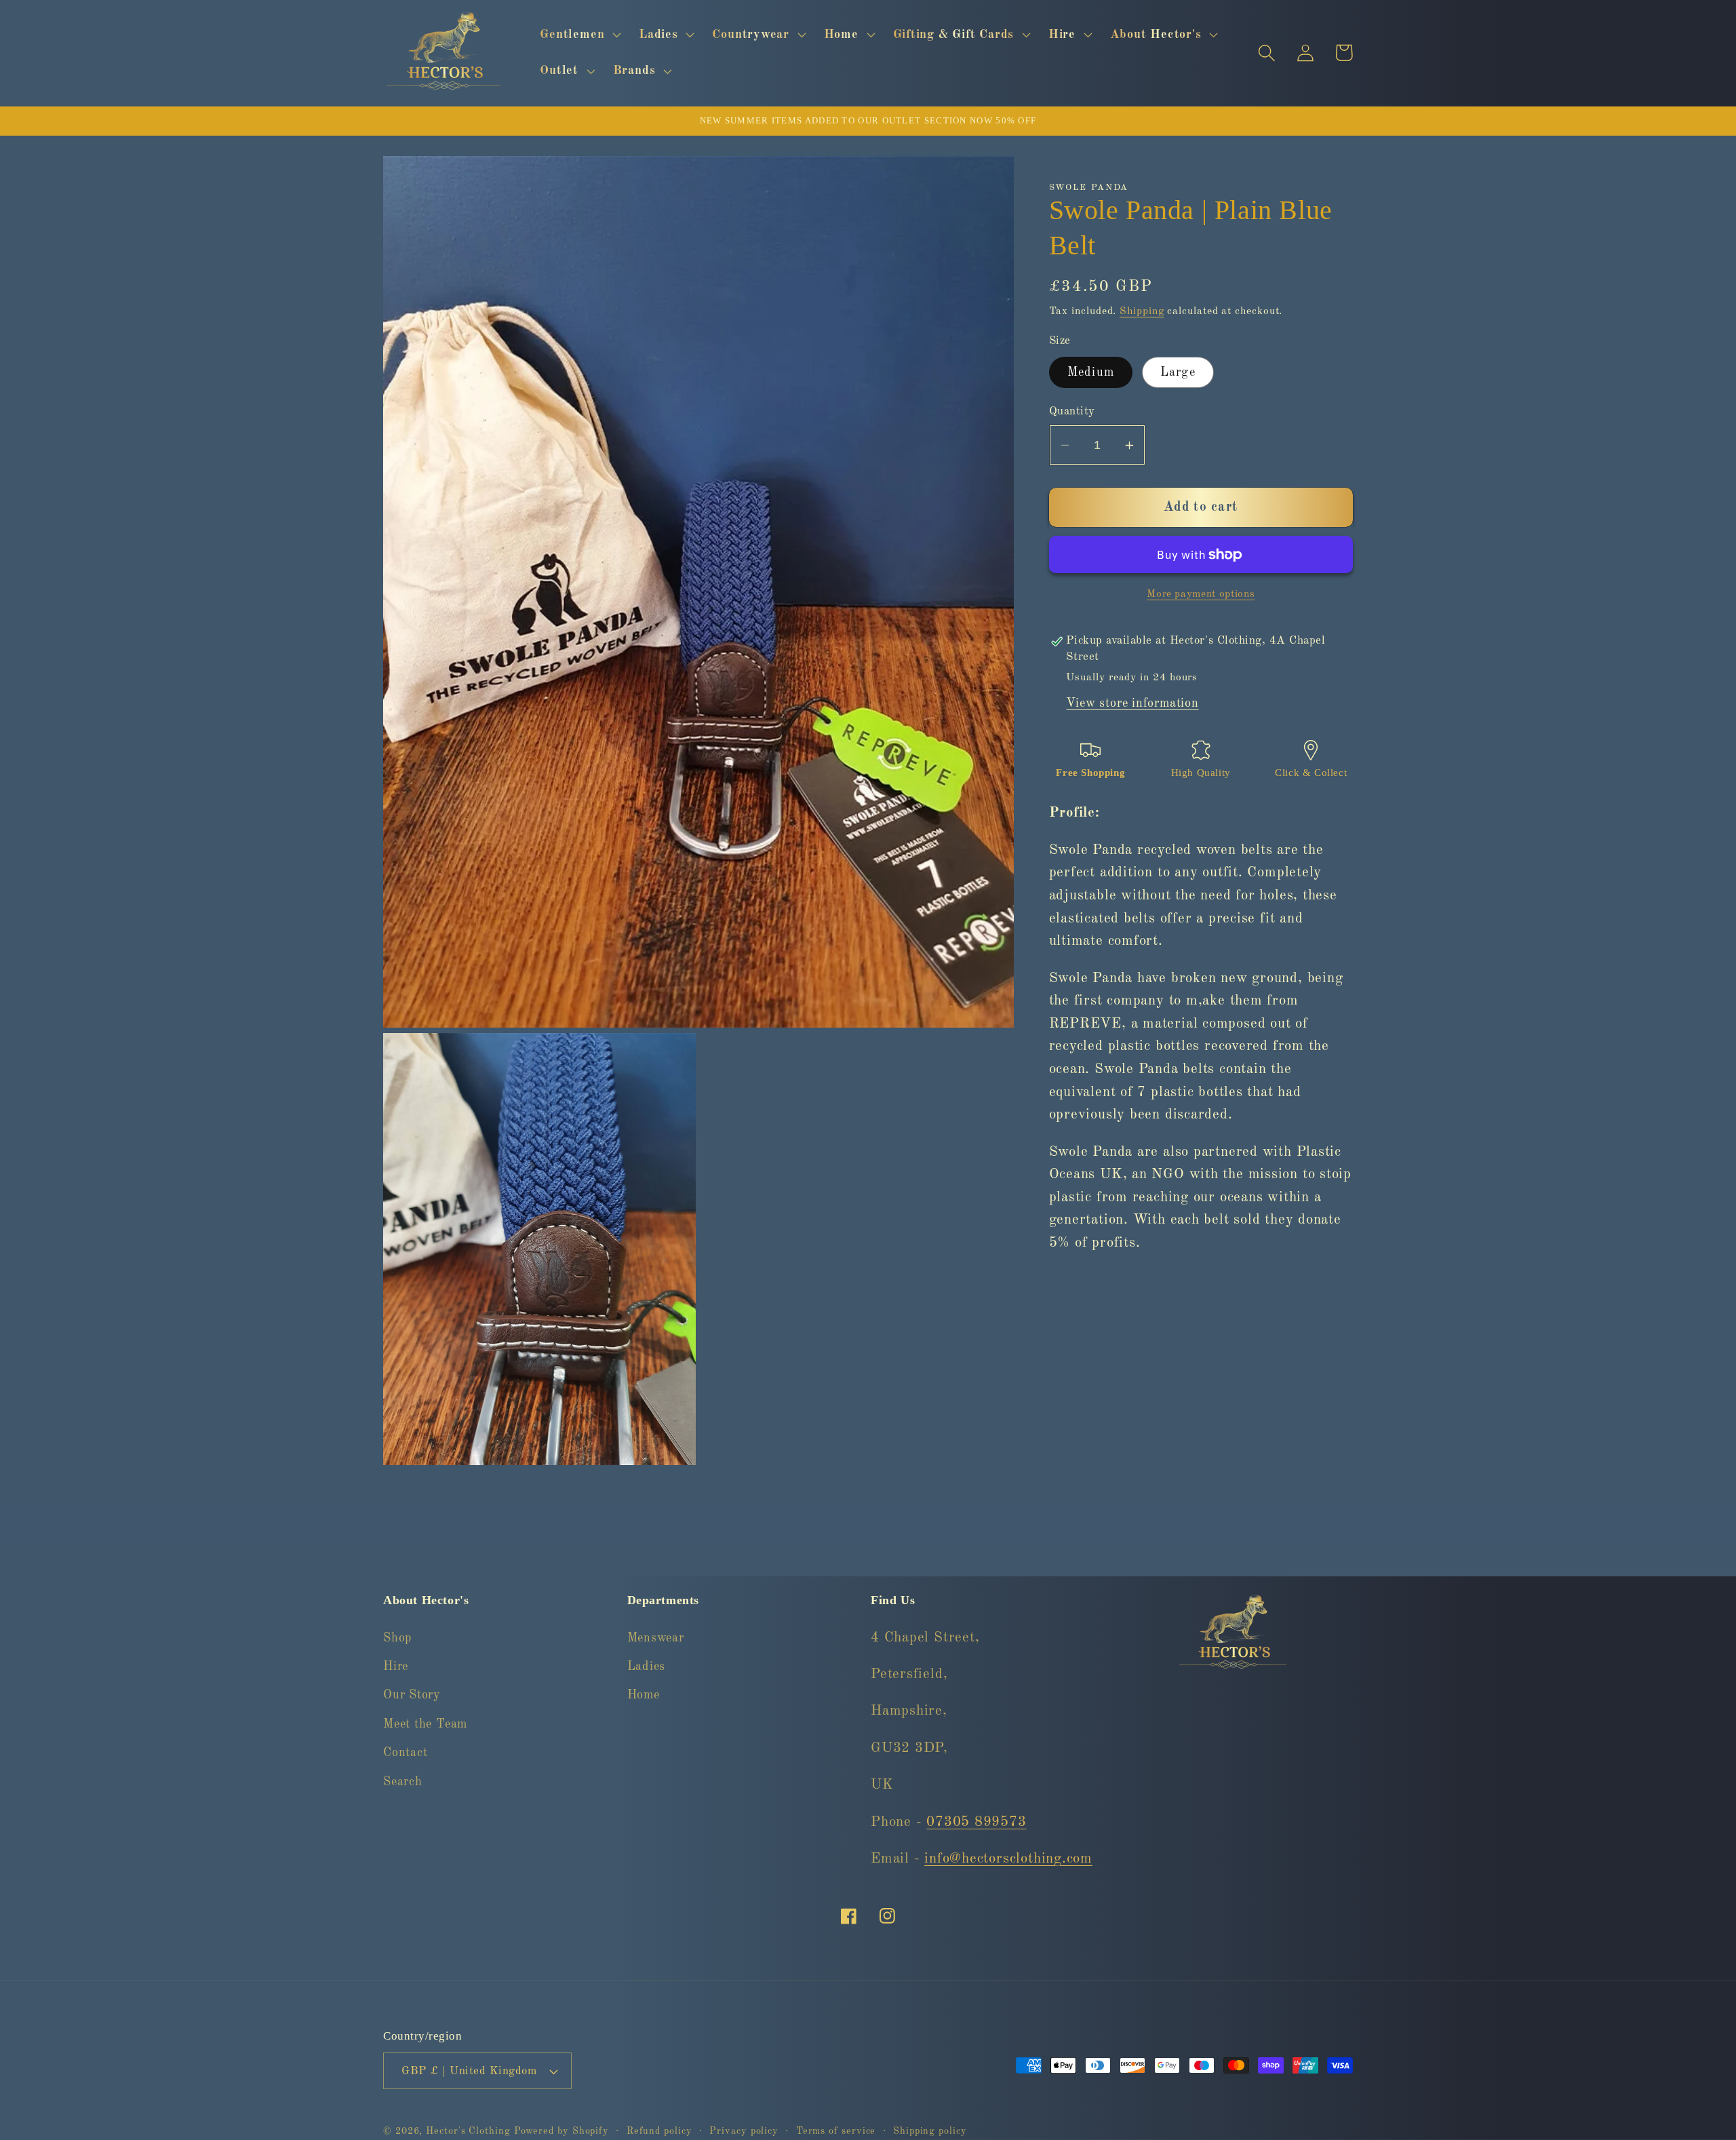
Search (403, 1782)
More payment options (1201, 594)
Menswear (656, 1638)
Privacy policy (744, 2131)
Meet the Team (425, 1724)
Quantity (1072, 411)
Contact (405, 1753)
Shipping (1142, 311)
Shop (397, 1638)
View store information (1132, 703)
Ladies (647, 1667)
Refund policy (659, 2131)
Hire (396, 1667)
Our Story (412, 1695)
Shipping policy (930, 2131)
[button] (579, 35)
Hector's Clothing (470, 2131)
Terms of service (836, 2131)
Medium (1091, 373)
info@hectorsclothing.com (1008, 1859)
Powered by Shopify (561, 2131)
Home (644, 1695)
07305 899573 (976, 1822)
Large (1178, 373)
